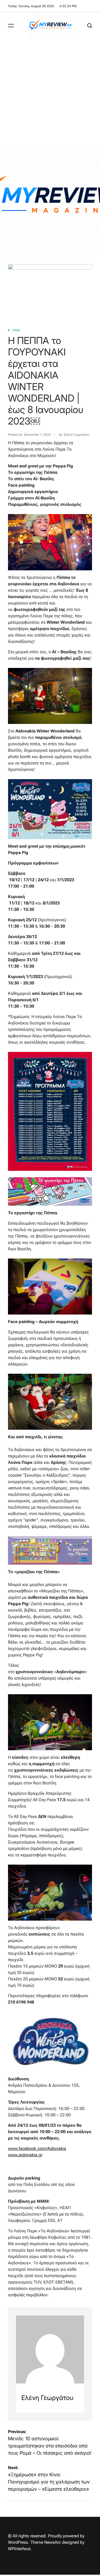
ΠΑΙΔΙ (16, 330)
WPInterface (19, 2549)
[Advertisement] (50, 92)
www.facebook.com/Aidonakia (37, 2148)
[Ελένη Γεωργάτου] (50, 2349)
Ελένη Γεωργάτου (77, 435)
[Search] (90, 26)
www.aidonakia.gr (25, 2155)
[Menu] (11, 26)
